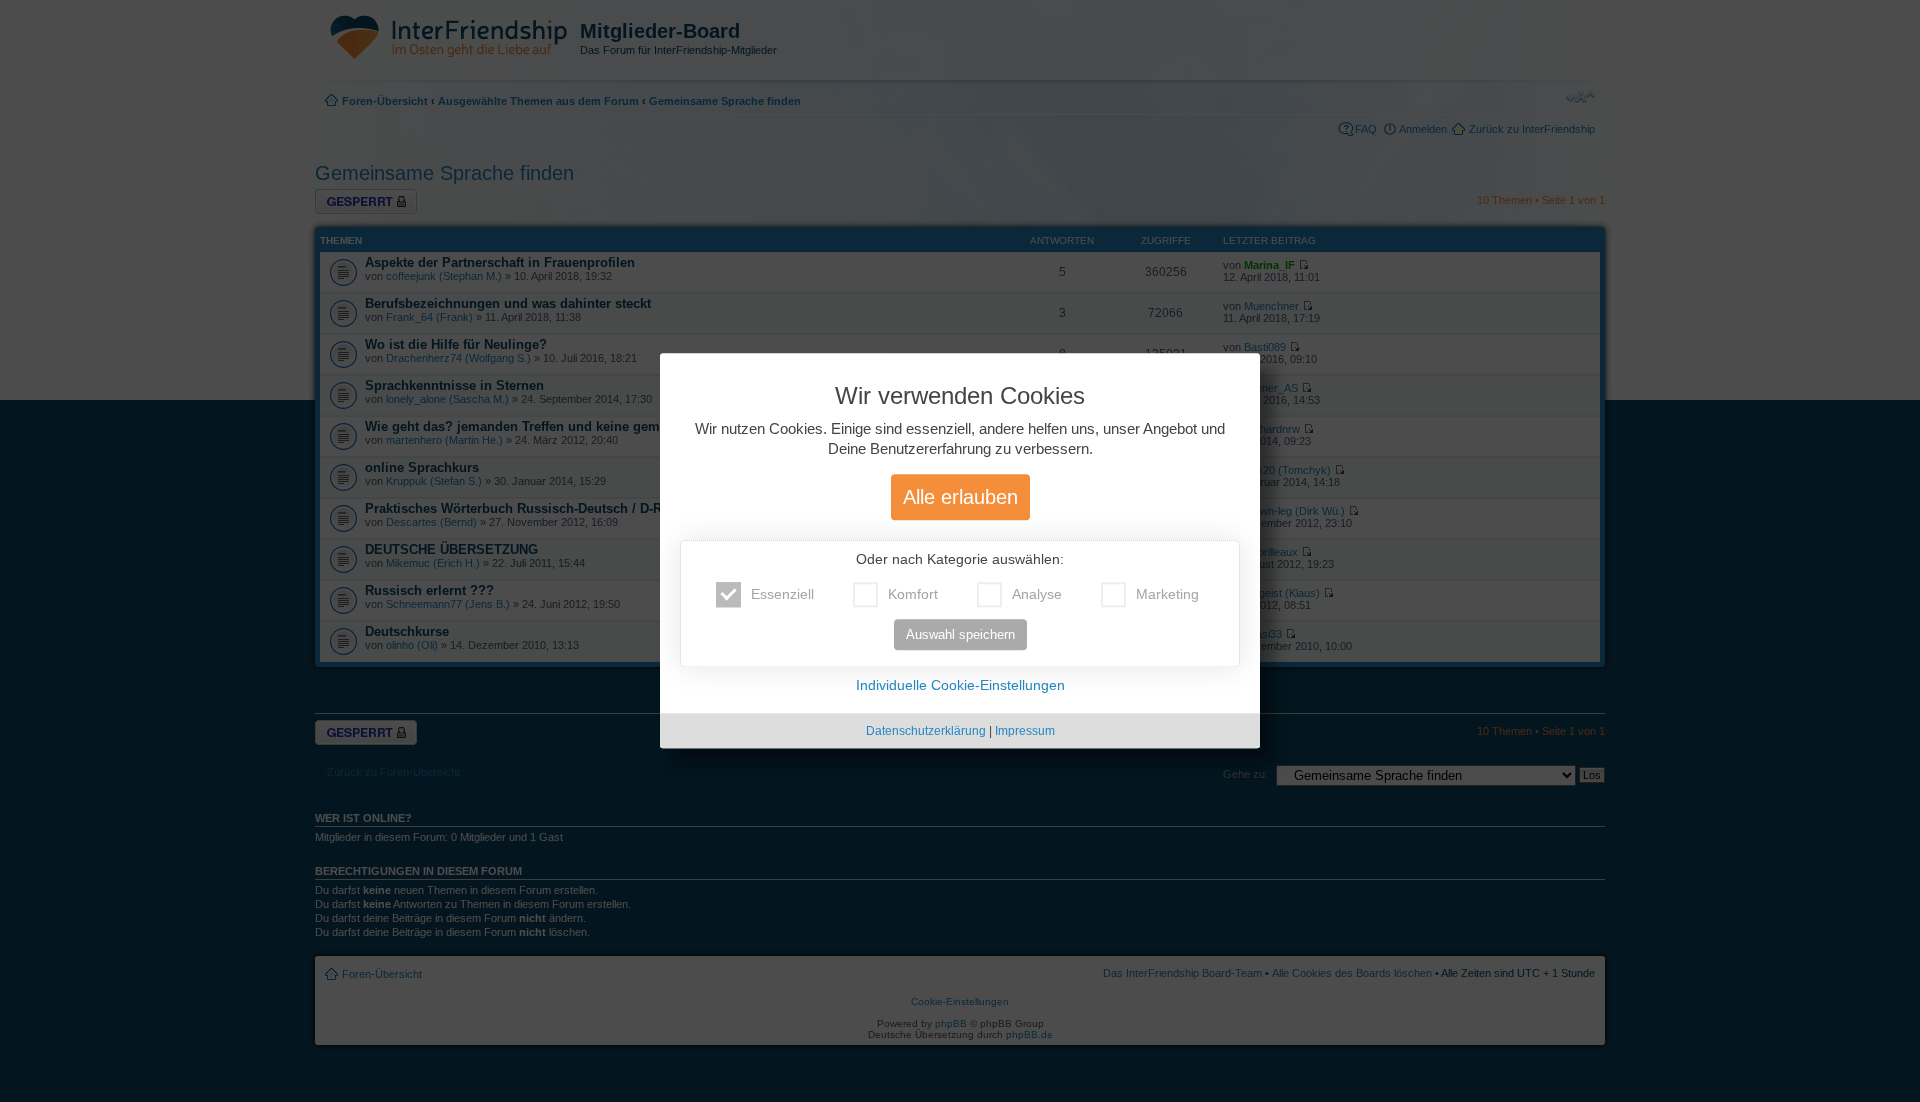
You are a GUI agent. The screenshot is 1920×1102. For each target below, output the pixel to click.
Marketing (1167, 595)
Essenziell (782, 595)
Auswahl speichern (960, 635)
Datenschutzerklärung (926, 732)
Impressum (1025, 732)
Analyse (1037, 595)
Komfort (913, 595)
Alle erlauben (960, 498)
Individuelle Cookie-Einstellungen (960, 686)
